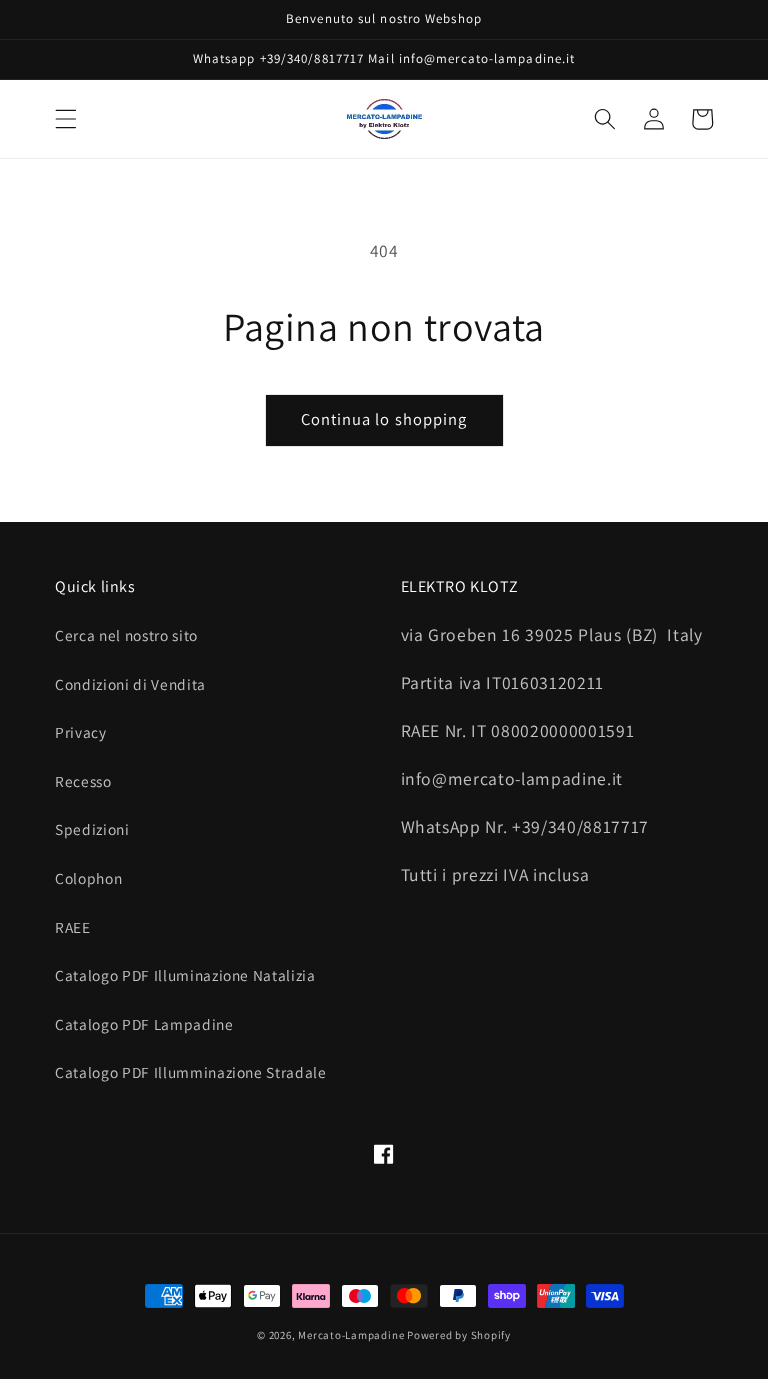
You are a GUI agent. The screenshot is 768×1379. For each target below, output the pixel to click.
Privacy (81, 732)
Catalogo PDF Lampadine (144, 1024)
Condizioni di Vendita (130, 684)
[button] (66, 119)
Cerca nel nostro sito (126, 635)
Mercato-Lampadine (352, 1335)
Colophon (88, 878)
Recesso (83, 781)
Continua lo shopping (384, 419)
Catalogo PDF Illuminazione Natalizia (185, 975)
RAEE (73, 927)
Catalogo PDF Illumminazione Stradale (191, 1072)
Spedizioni (92, 829)
